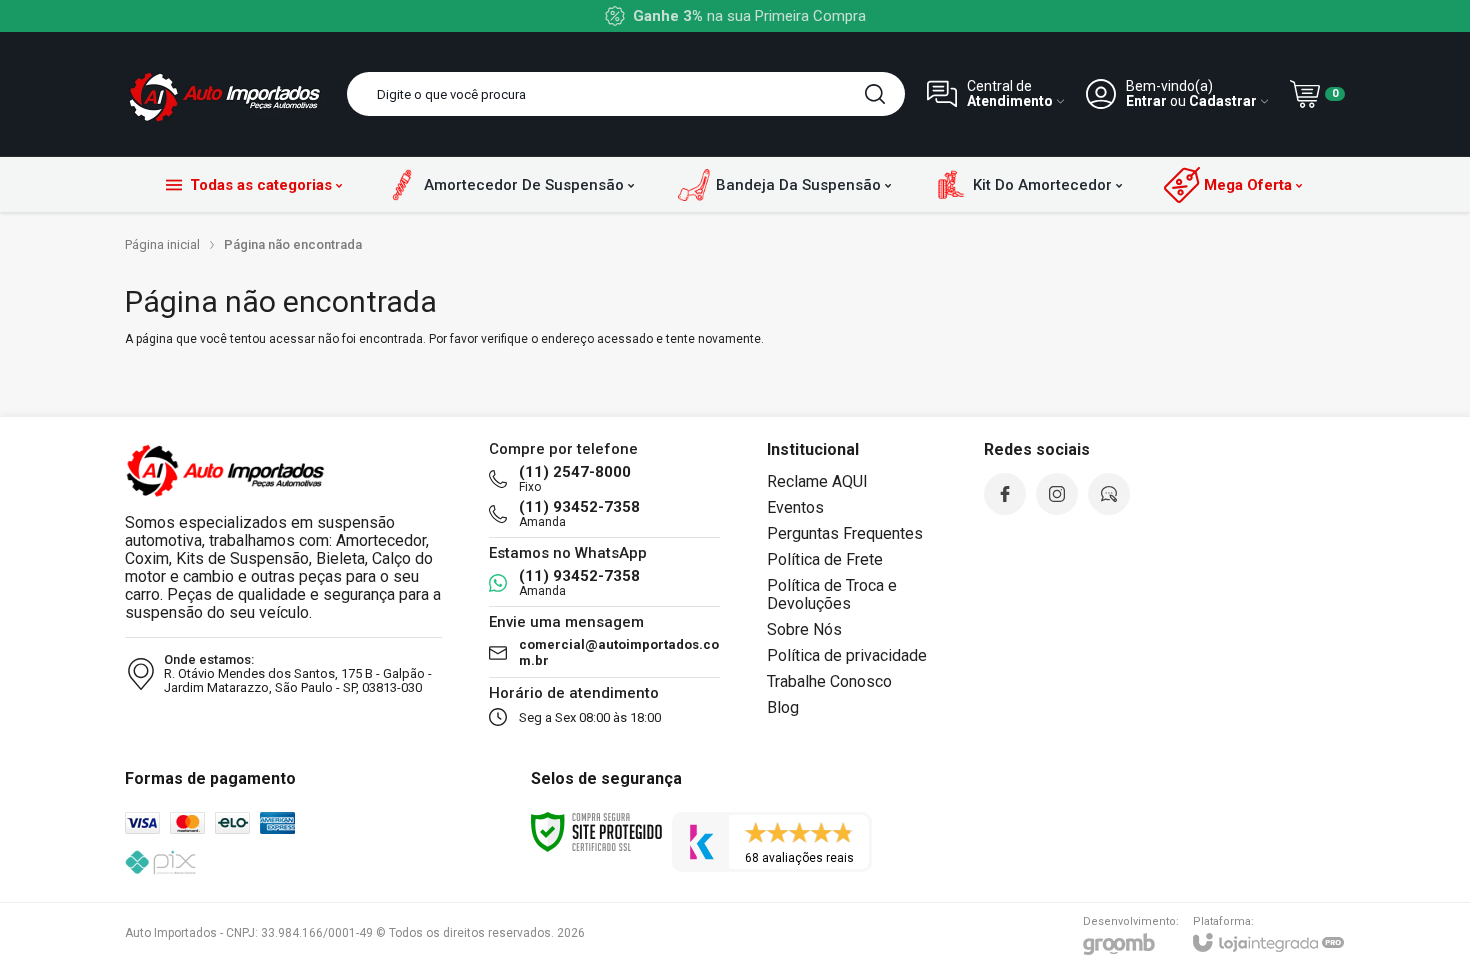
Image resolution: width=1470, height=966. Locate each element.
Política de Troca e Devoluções (832, 594)
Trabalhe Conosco (829, 681)
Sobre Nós (804, 629)
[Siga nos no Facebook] (1005, 494)
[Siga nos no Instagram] (1057, 494)
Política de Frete (825, 559)
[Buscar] (875, 94)
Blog (783, 707)
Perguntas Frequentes (845, 533)
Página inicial (162, 244)
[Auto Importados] (225, 94)
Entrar (1146, 101)
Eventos (795, 507)
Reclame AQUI (817, 481)
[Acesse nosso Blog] (1109, 494)
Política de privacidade (847, 655)
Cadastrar (1223, 101)
